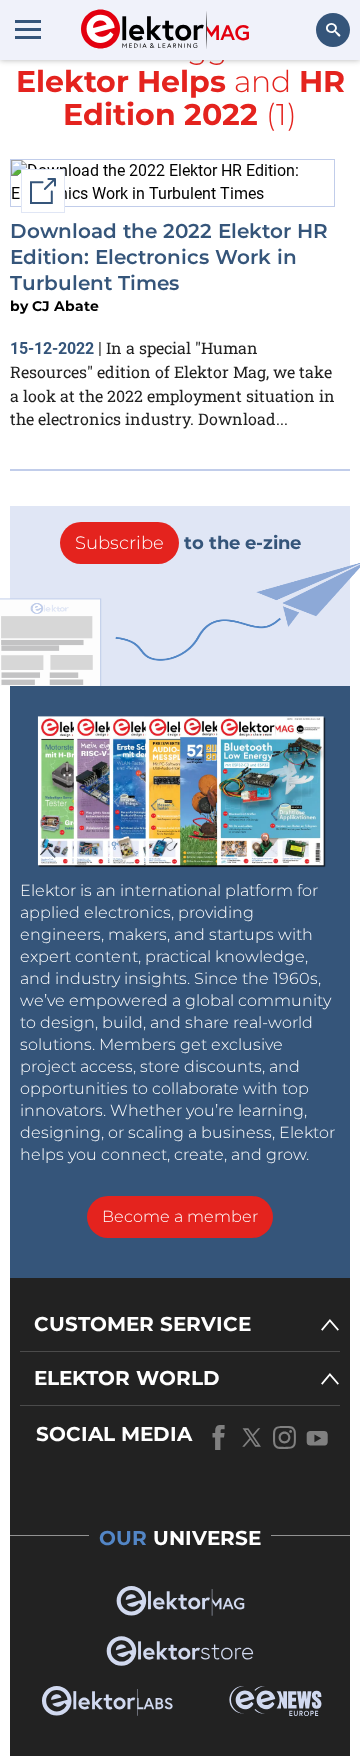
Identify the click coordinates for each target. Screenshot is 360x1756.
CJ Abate (65, 306)
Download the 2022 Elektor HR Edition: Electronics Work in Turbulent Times (169, 257)
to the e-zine (188, 543)
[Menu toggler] (28, 29)
